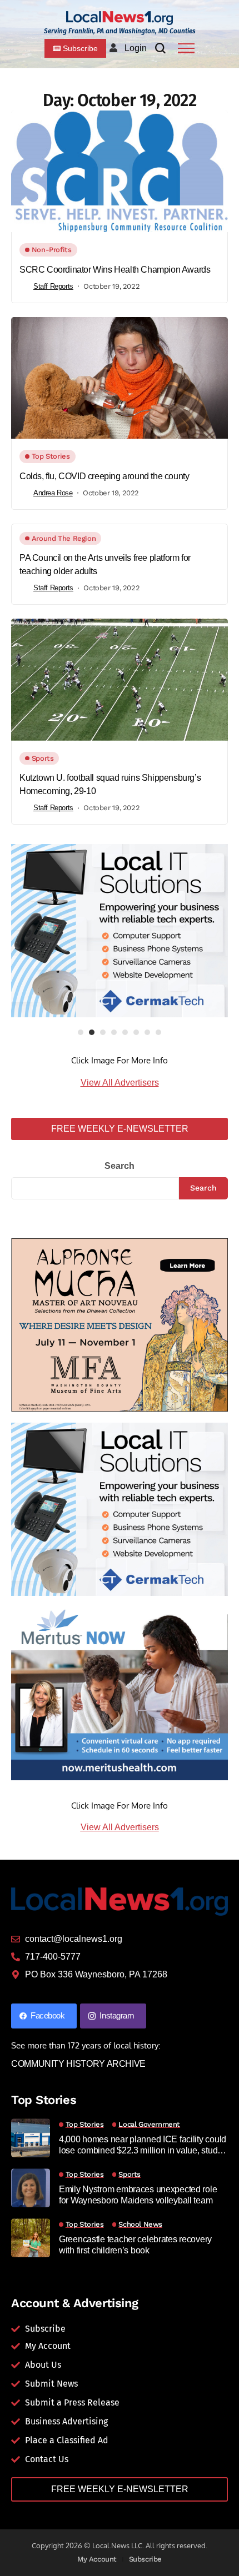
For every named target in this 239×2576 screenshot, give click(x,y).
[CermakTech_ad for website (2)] (120, 931)
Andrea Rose (53, 493)
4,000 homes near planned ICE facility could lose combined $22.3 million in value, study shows (143, 2145)
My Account (97, 2559)
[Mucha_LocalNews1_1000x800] (120, 1324)
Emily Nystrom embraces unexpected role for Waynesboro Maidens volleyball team (138, 2195)
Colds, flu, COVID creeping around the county (104, 476)
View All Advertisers (120, 1083)
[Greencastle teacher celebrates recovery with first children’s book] (31, 2238)
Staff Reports (53, 286)
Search (120, 1166)
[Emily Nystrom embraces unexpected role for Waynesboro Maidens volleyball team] (31, 2188)
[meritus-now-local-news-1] (120, 1693)
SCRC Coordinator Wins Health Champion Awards (115, 270)
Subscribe (146, 2559)
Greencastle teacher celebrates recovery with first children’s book (135, 2244)
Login (136, 48)
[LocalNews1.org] (120, 18)
